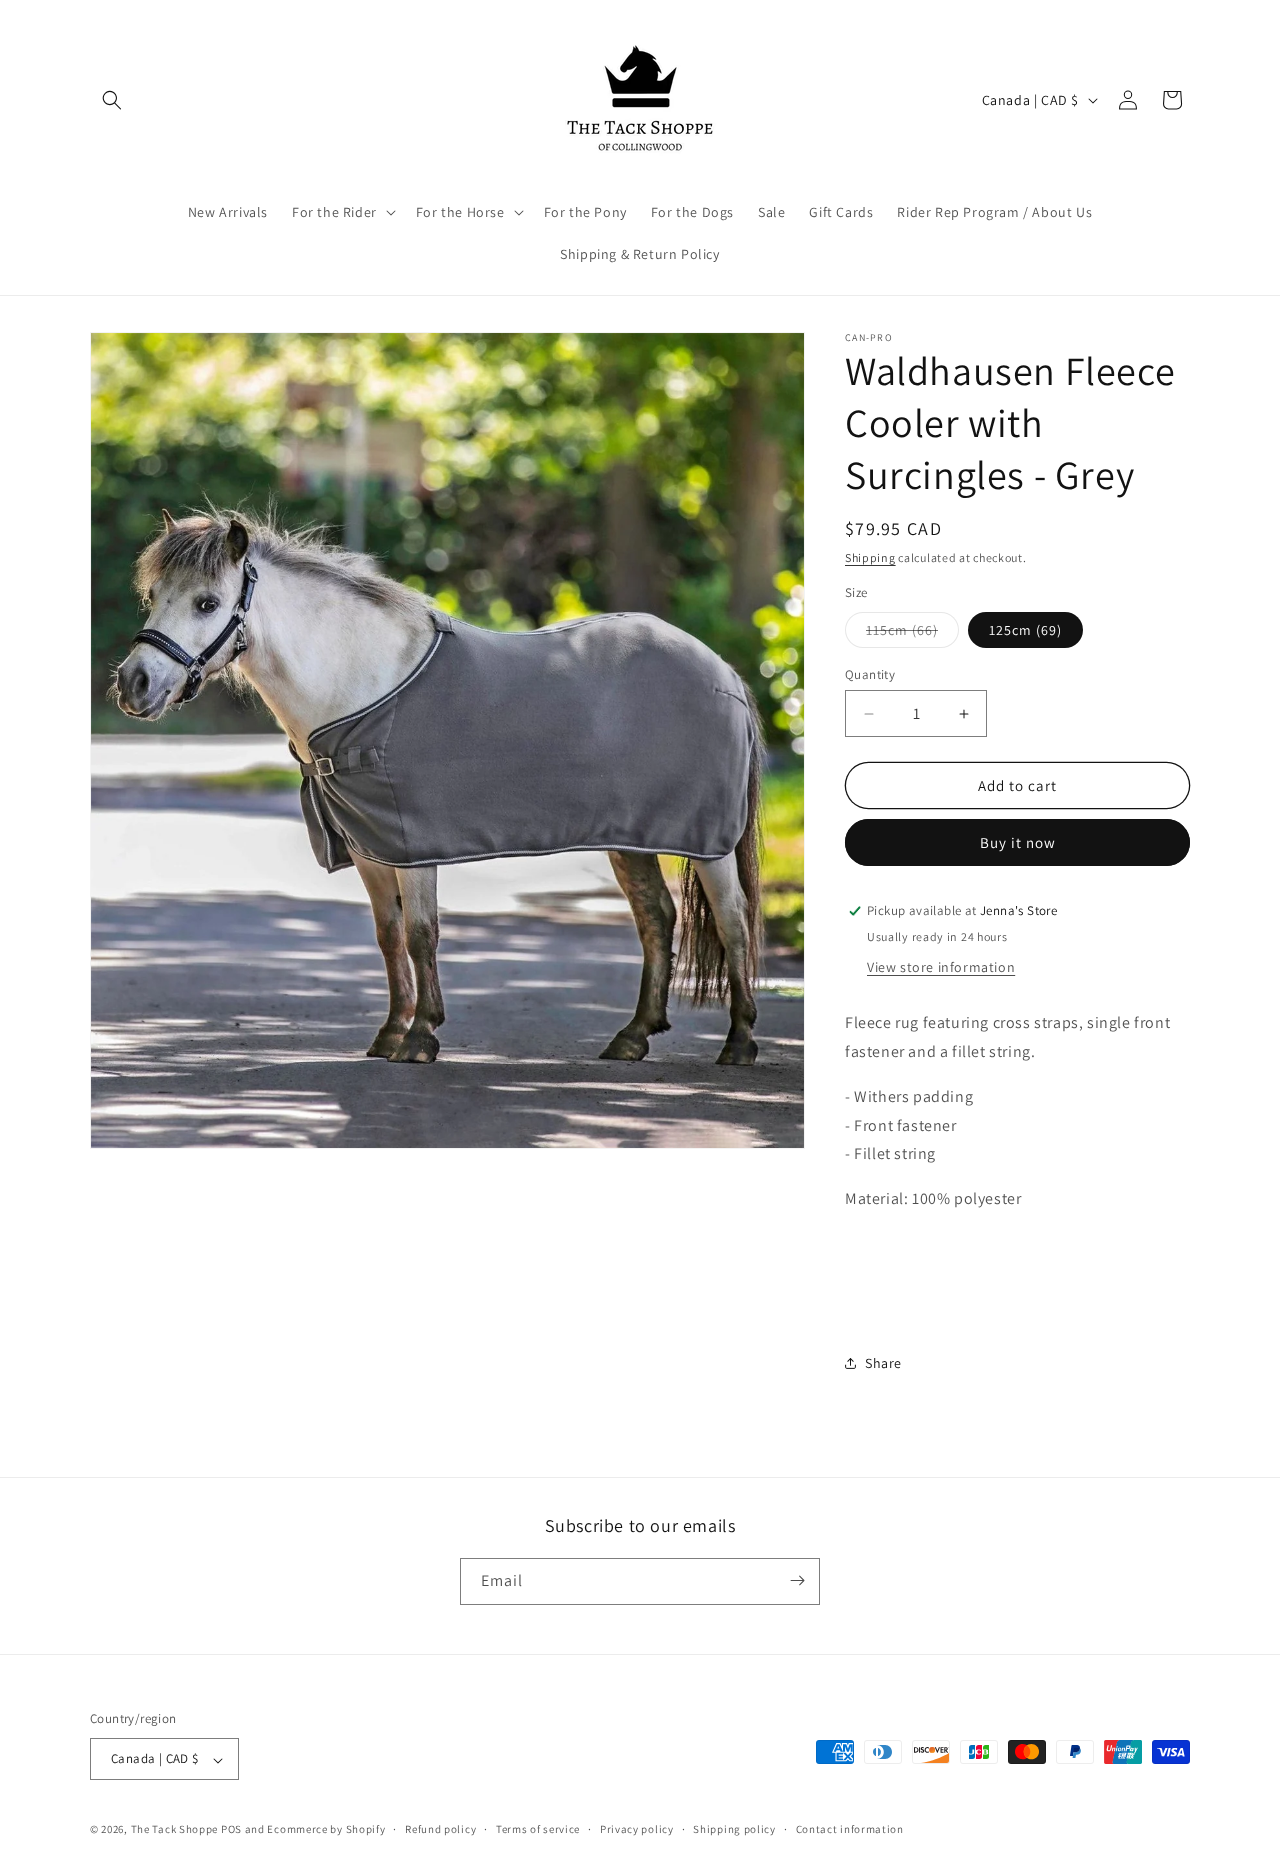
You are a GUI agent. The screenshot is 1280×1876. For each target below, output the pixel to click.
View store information (941, 967)
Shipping (870, 557)
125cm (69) (1025, 630)
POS (231, 1830)
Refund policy (440, 1829)
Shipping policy (734, 1829)
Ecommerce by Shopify (326, 1830)
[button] (112, 100)
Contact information (850, 1829)
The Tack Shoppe (175, 1830)
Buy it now (1018, 842)
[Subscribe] (797, 1580)
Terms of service (538, 1829)
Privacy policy (637, 1829)
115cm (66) (912, 634)
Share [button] (883, 1363)
